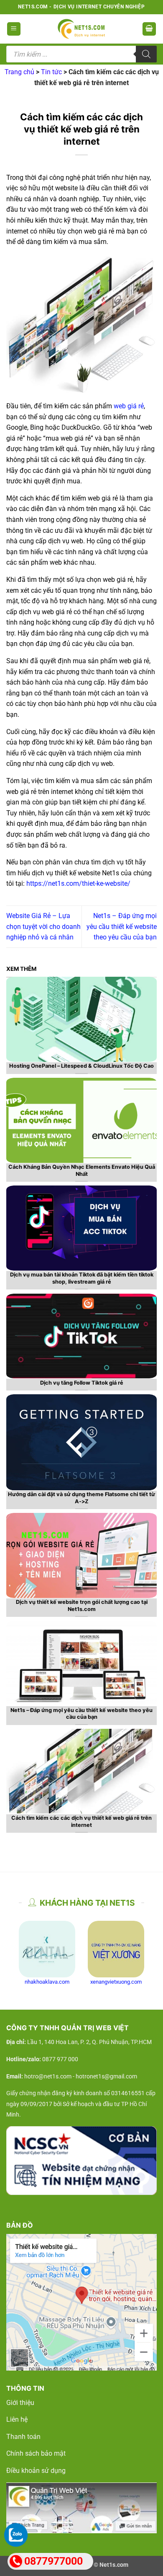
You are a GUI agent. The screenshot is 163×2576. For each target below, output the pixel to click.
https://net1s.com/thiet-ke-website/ (78, 883)
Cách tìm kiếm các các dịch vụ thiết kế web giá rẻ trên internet (81, 1821)
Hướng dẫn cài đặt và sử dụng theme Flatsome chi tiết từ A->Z (81, 1498)
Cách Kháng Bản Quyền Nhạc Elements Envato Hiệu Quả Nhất (82, 1170)
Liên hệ (17, 2419)
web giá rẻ (129, 406)
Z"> (11, 1485)
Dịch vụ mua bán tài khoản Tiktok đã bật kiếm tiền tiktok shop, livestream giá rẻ (82, 1278)
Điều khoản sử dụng (36, 2471)
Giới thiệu (20, 2403)
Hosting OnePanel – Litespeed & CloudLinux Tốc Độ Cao (81, 1066)
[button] (14, 29)
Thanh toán (23, 2437)
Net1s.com (114, 2565)
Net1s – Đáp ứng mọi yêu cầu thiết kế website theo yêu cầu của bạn (122, 926)
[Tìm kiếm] (146, 54)
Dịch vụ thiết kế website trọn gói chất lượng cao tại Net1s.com (82, 1606)
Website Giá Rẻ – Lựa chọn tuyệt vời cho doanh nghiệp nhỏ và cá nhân (43, 926)
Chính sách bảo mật (36, 2453)
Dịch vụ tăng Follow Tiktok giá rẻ (82, 1383)
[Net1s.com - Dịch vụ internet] (81, 29)
